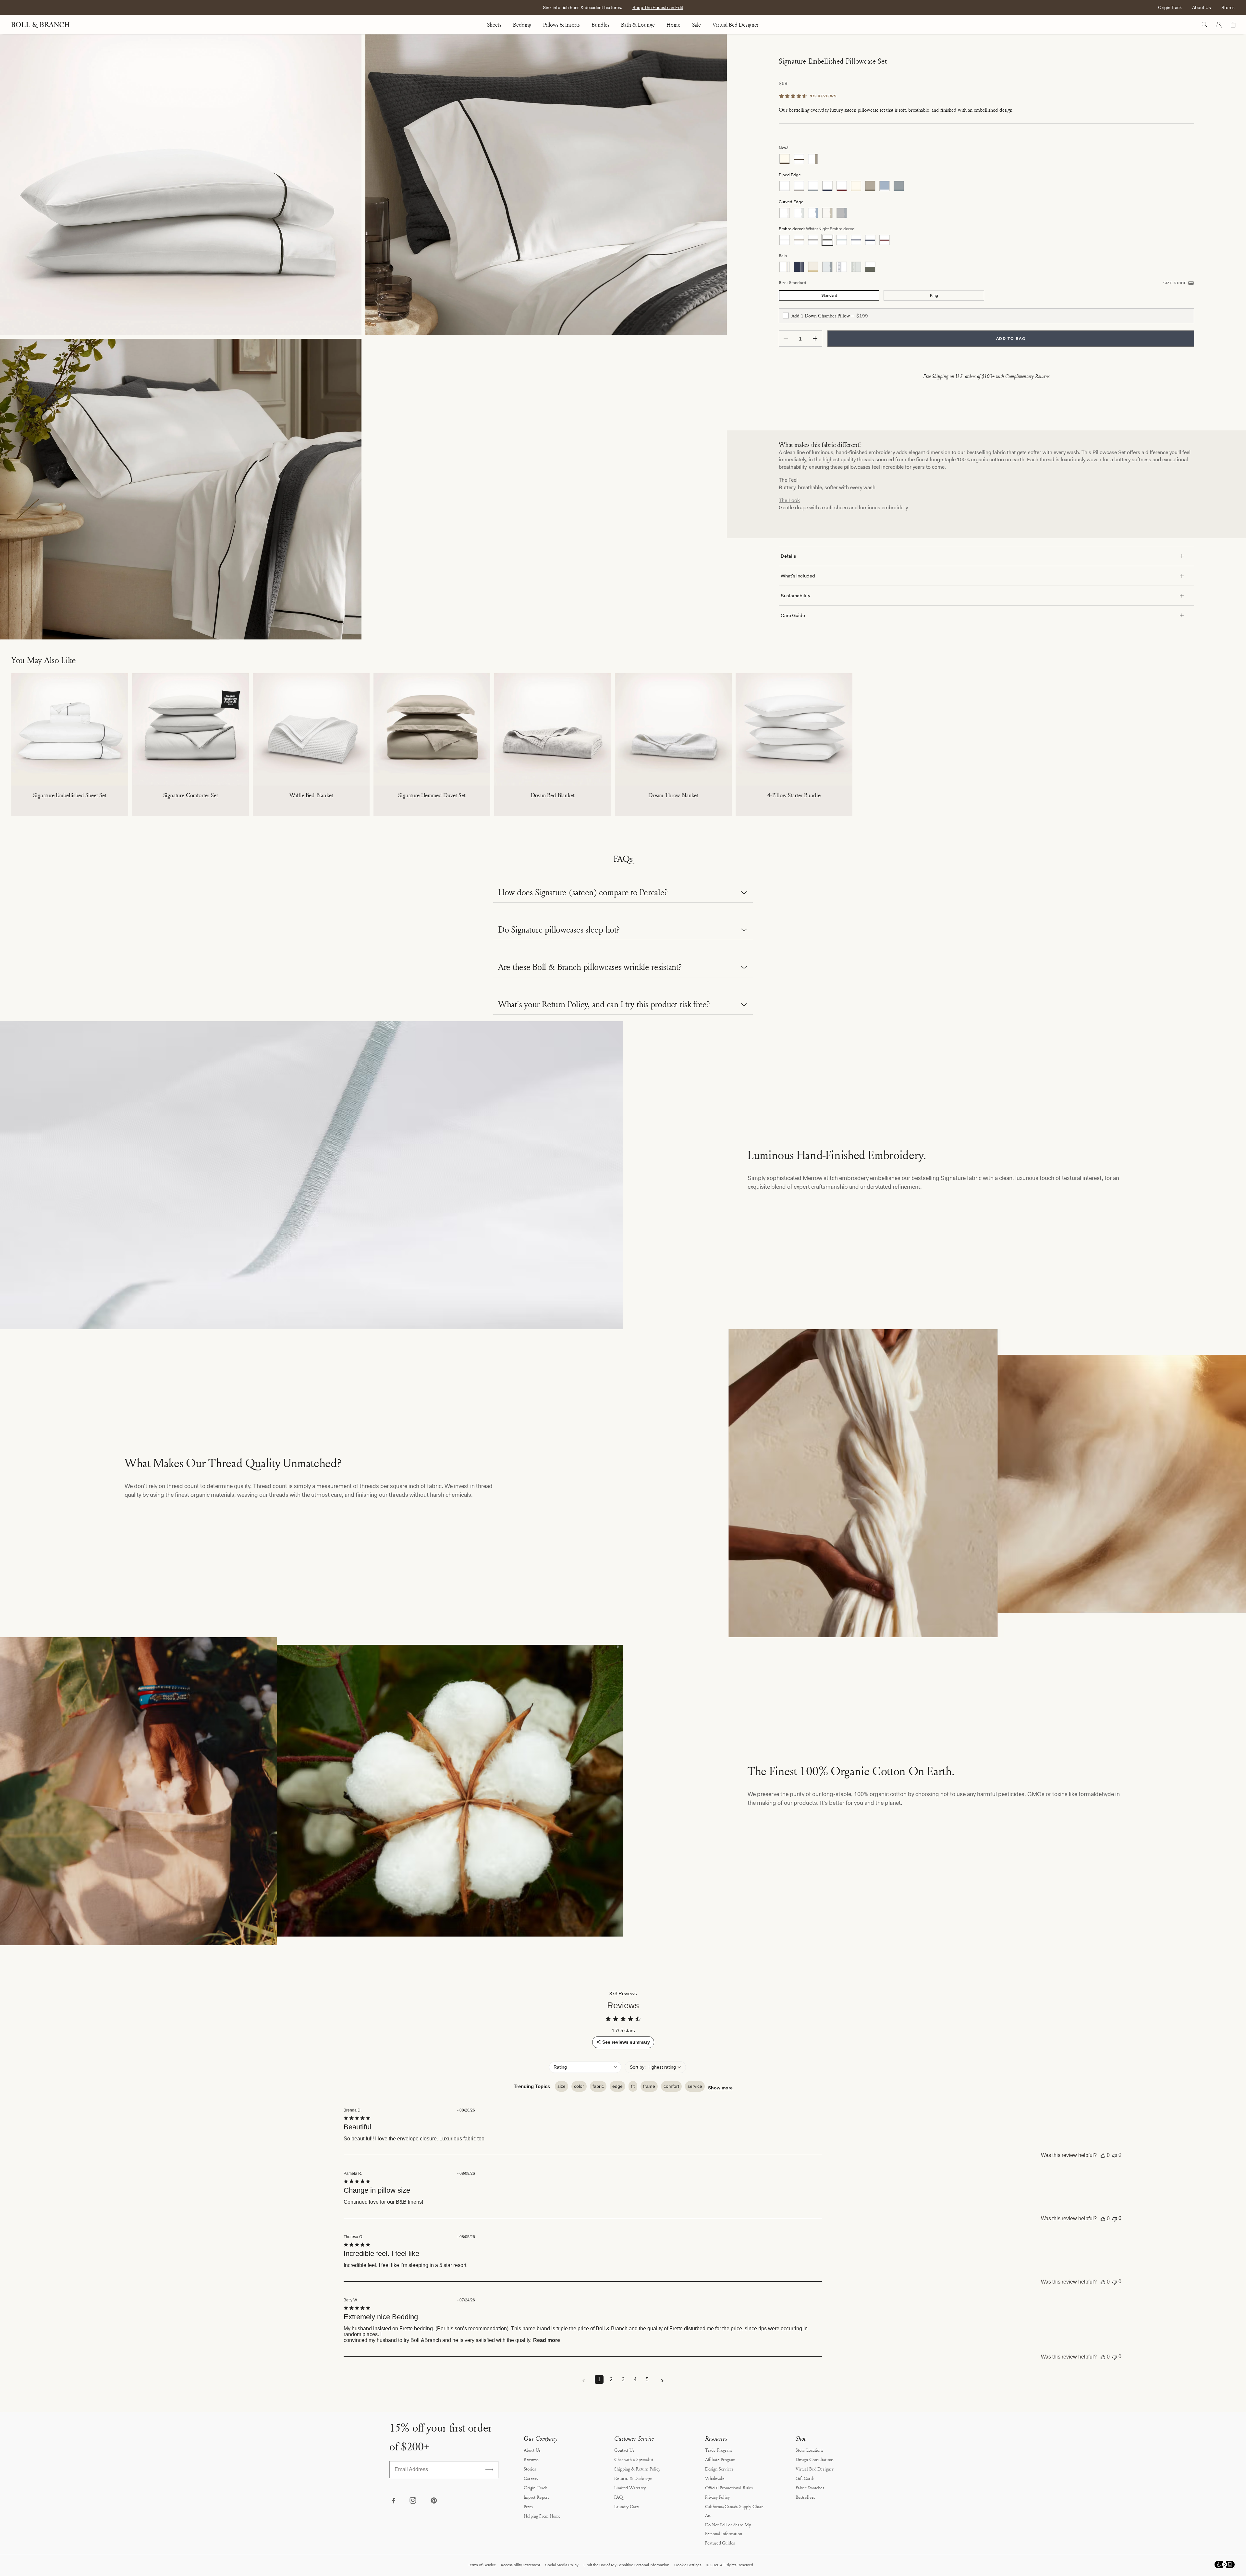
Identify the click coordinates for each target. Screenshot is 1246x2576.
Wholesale (715, 2478)
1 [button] (599, 2379)
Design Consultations (815, 2459)
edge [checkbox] (617, 2086)
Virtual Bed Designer (736, 25)
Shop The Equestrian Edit (658, 7)
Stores (1228, 7)
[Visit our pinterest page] (434, 2501)
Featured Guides (720, 2543)
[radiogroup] (986, 159)
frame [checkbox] (649, 2086)
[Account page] (1219, 25)
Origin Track (1170, 7)
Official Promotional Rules (729, 2488)
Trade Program (718, 2450)
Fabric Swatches (810, 2488)
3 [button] (623, 2379)
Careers (531, 2478)
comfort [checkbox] (671, 2086)
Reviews (531, 2459)
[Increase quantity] (815, 339)
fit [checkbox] (633, 2086)
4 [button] (635, 2379)
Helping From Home (542, 2516)
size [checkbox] (562, 2086)
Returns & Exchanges (633, 2478)
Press (528, 2506)
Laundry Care (626, 2506)
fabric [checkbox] (598, 2086)
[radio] (785, 159)
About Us (1202, 7)
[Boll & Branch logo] (44, 25)
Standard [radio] (829, 295)
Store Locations (809, 2450)
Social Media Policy (562, 2565)
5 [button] (647, 2379)
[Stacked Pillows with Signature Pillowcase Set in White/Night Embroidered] (181, 185)
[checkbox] (786, 316)
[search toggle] (1204, 25)
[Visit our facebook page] (393, 2501)
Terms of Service (482, 2565)
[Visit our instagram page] (413, 2501)
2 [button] (611, 2379)
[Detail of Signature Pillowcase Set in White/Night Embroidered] (546, 185)
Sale (696, 25)
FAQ (618, 2497)
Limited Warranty (630, 2488)
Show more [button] (720, 2088)
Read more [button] (547, 2340)
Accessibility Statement (520, 2565)
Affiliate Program (720, 2459)
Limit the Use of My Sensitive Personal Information (626, 2565)
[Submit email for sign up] (489, 2470)
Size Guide (1175, 283)
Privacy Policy (717, 2497)
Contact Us (624, 2450)
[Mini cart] (1233, 25)
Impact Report (536, 2497)
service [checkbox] (695, 2086)
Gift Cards (805, 2478)
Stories (530, 2469)
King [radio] (934, 295)
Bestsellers (805, 2497)
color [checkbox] (579, 2086)
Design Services (719, 2469)
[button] (585, 2067)
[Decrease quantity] (786, 339)
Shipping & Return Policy (637, 2469)
